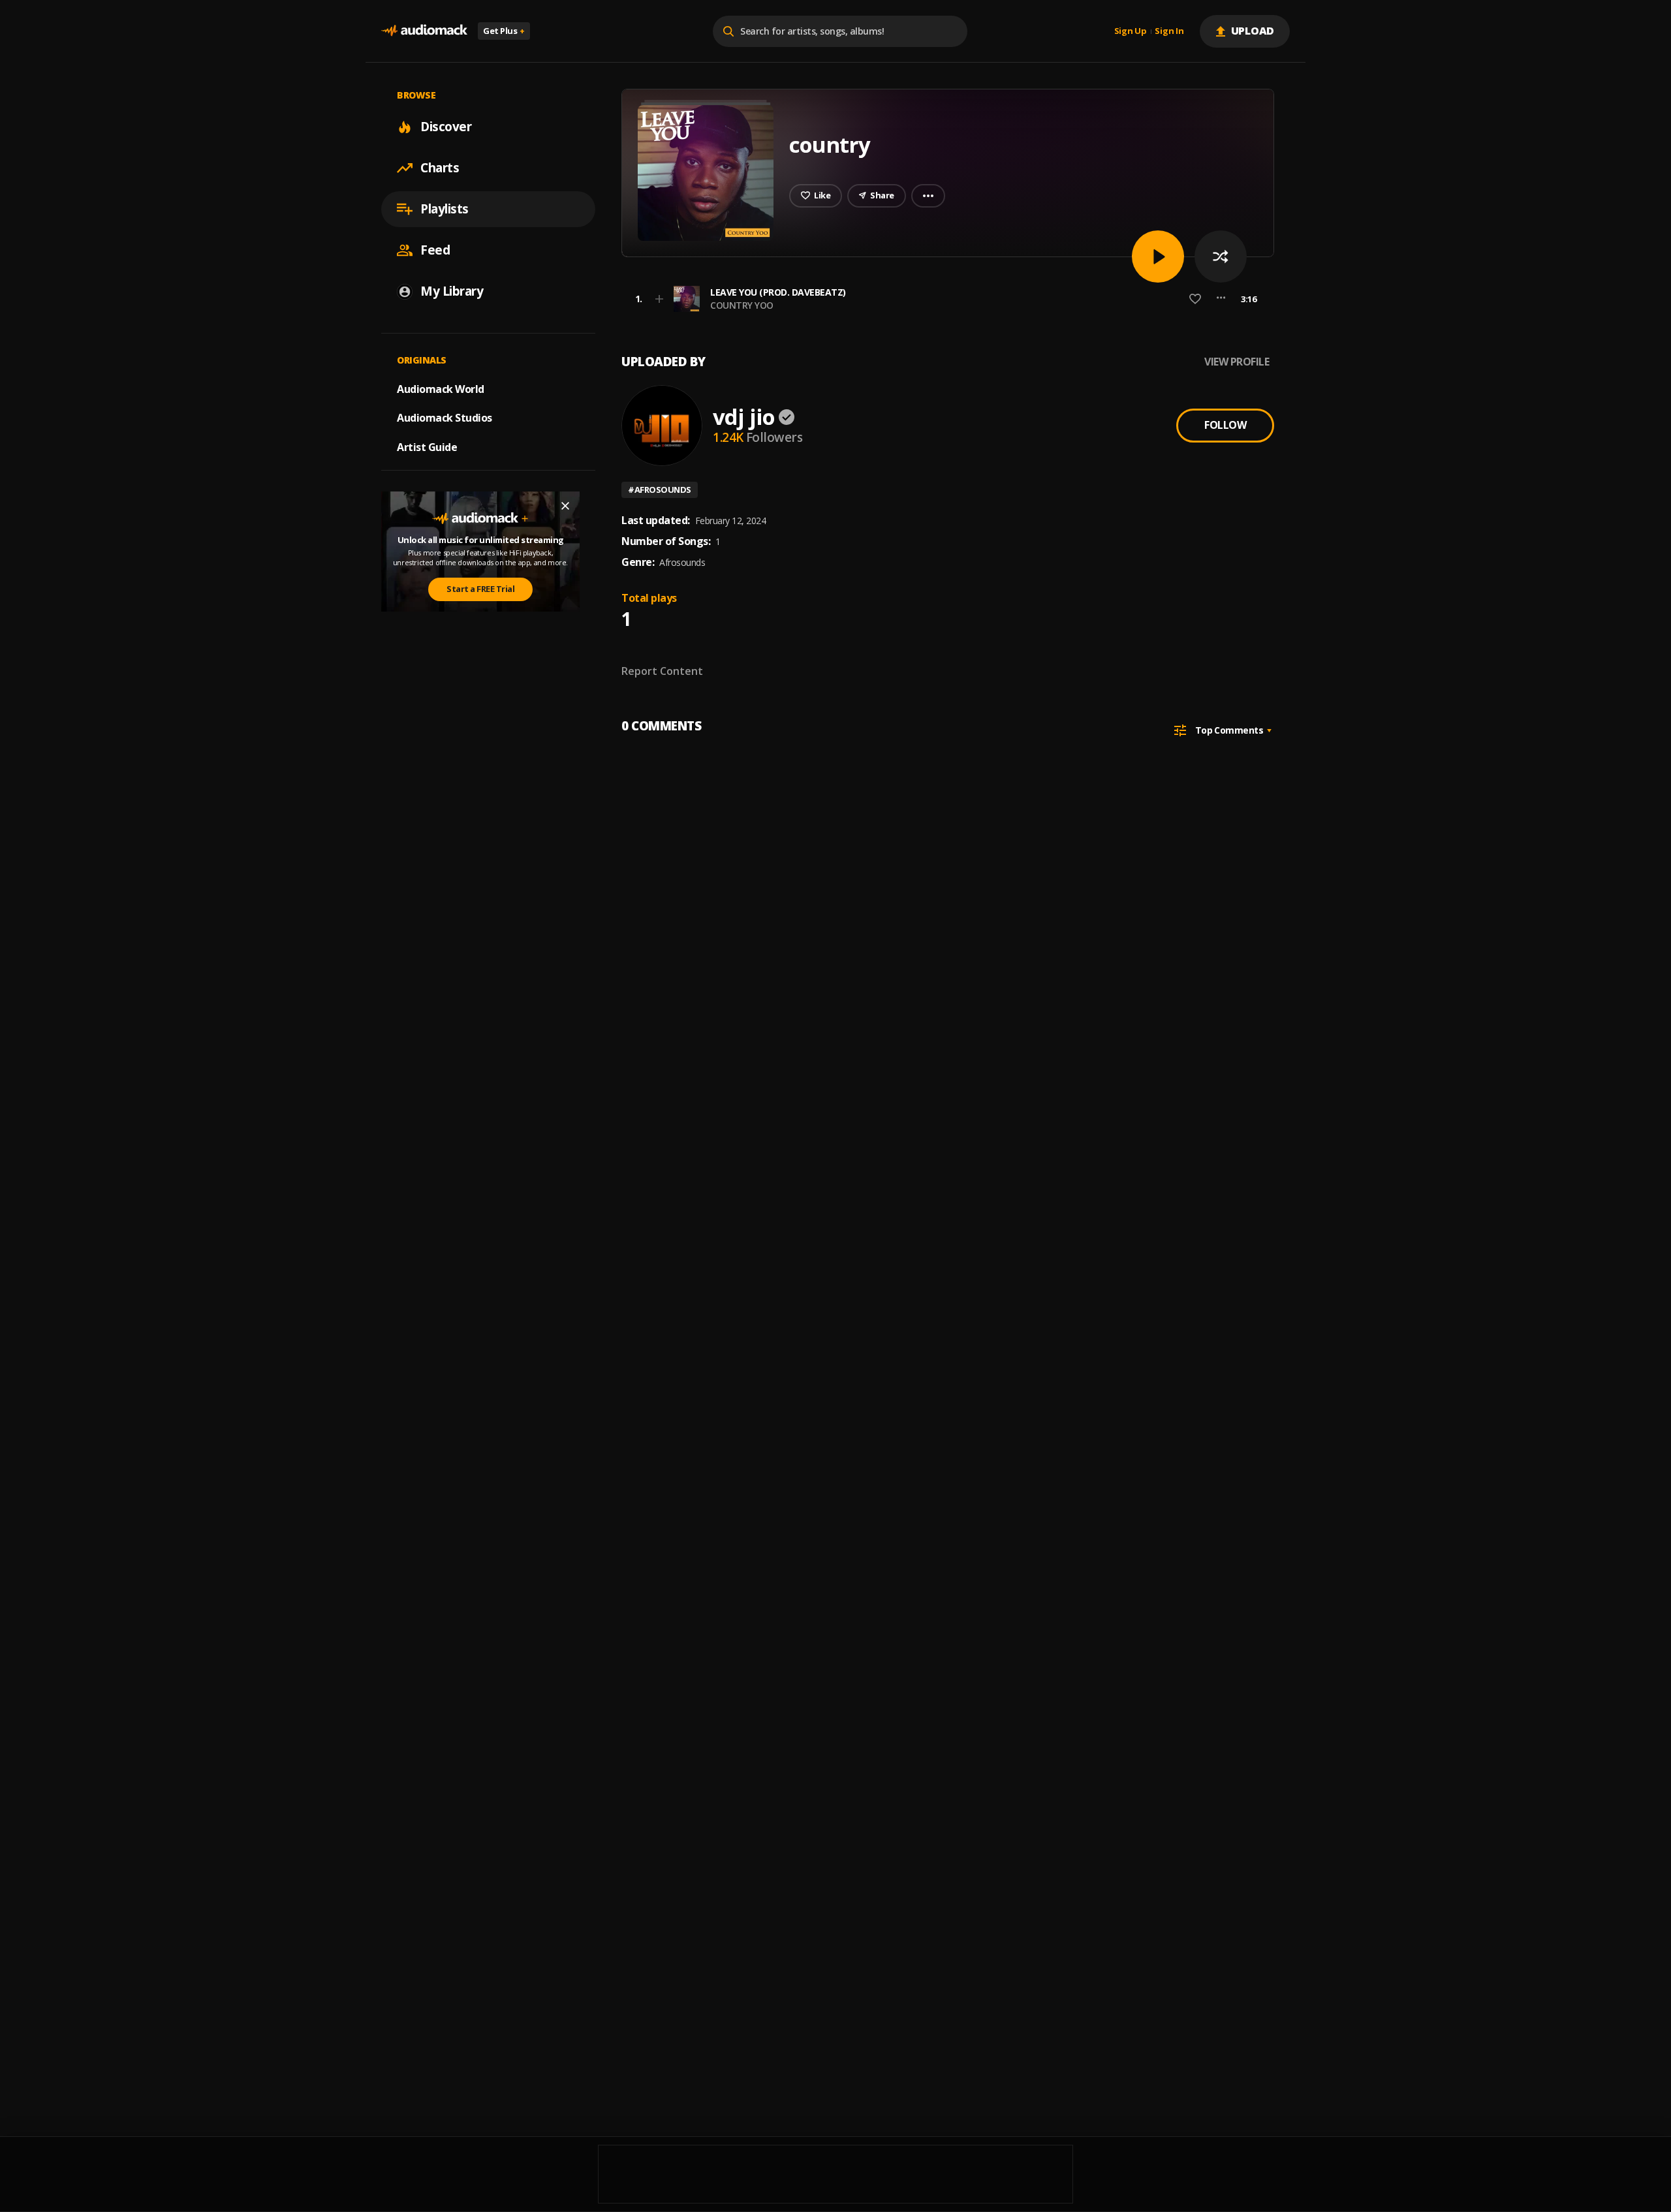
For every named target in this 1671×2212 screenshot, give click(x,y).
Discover (446, 127)
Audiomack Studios (445, 418)
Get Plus (504, 31)
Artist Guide (427, 447)
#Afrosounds (660, 490)
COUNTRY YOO (742, 305)
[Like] (1195, 299)
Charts (440, 168)
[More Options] (1221, 299)
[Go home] (424, 31)
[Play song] (1158, 257)
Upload (1253, 31)
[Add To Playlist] (659, 299)
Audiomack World (441, 388)
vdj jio (744, 417)
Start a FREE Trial (480, 589)
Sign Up (1131, 31)
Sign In (1169, 31)
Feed (435, 250)
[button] (944, 299)
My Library (452, 291)
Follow (1225, 425)
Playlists (445, 209)
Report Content (662, 671)
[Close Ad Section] (565, 506)
